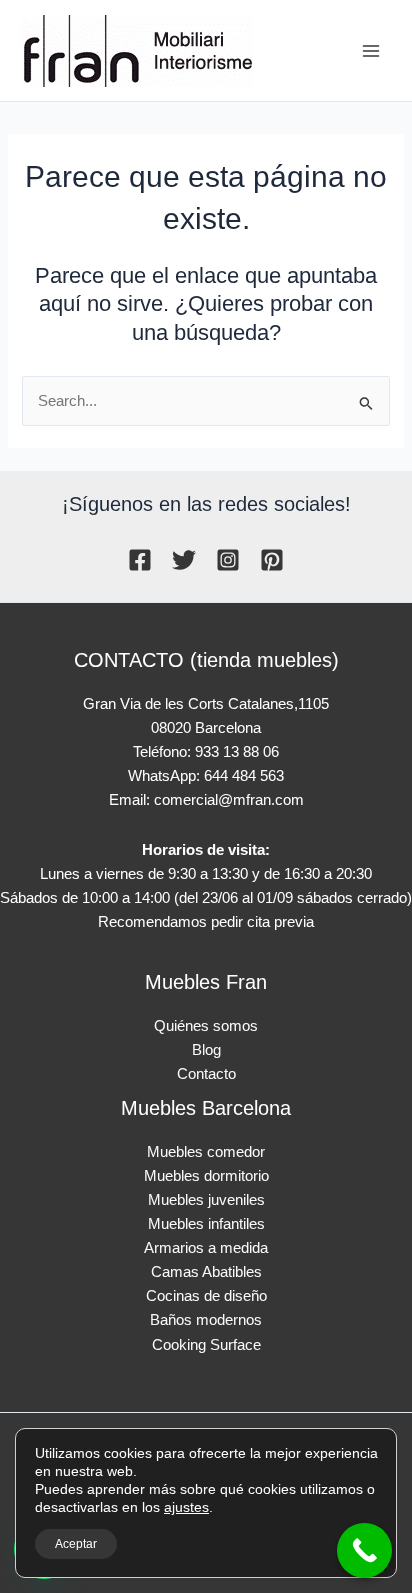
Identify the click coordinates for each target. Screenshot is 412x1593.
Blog (206, 1050)
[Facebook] (140, 560)
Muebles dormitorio (206, 1176)
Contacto (206, 1074)
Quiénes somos (206, 1026)
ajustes (186, 1507)
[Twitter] (184, 560)
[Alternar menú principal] (371, 51)
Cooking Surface (206, 1345)
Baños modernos (206, 1320)
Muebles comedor (206, 1152)
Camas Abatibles (206, 1272)
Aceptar (76, 1544)
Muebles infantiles (206, 1224)
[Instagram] (228, 560)
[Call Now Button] (364, 1550)
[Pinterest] (272, 560)
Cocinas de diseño (206, 1296)
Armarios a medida (206, 1248)
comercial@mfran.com (229, 800)
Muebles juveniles (206, 1200)
